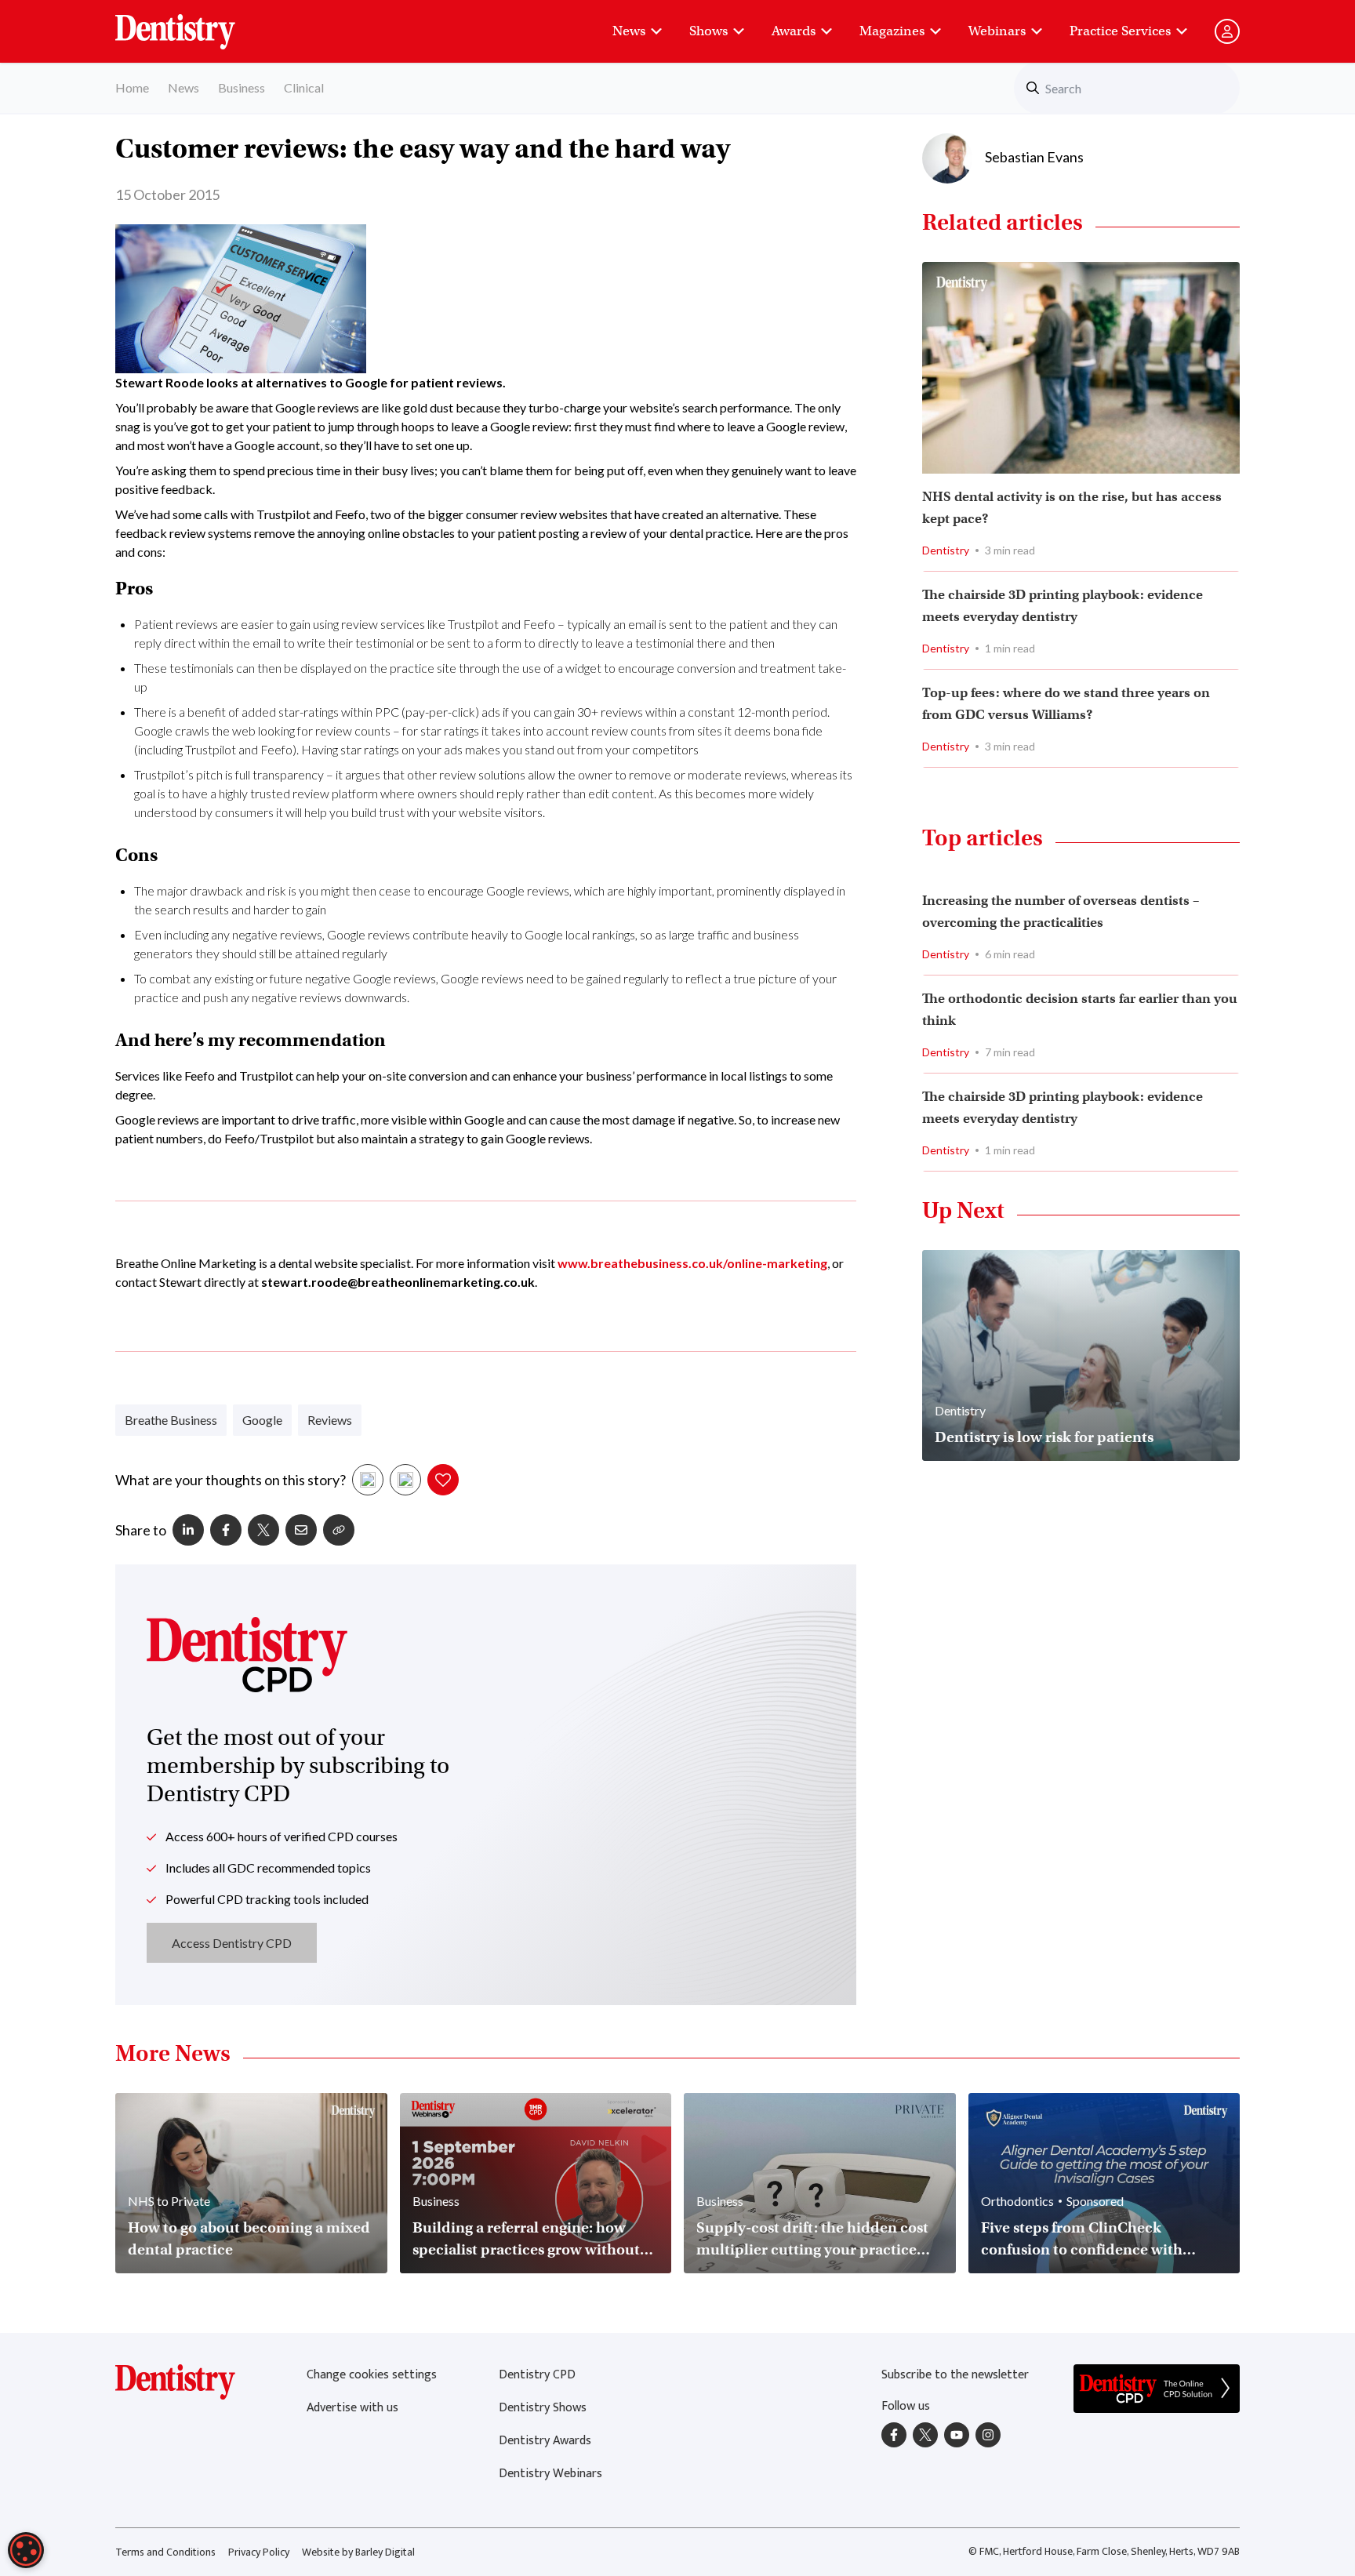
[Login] (1227, 31)
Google (262, 1420)
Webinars (997, 31)
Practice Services (1120, 31)
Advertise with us (352, 2408)
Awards (794, 31)
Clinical (304, 87)
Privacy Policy (259, 2552)
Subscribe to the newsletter (955, 2375)
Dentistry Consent (194, 24)
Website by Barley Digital (358, 2552)
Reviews (330, 1420)
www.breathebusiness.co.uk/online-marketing (692, 1263)
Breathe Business (171, 1420)
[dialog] (26, 2550)
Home (132, 87)
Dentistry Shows (543, 2408)
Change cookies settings (372, 2375)
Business (242, 87)
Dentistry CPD (537, 2375)
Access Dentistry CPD (232, 1943)
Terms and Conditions (165, 2552)
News (629, 31)
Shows (708, 31)
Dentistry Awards (545, 2441)
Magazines (892, 31)
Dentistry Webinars (550, 2474)
